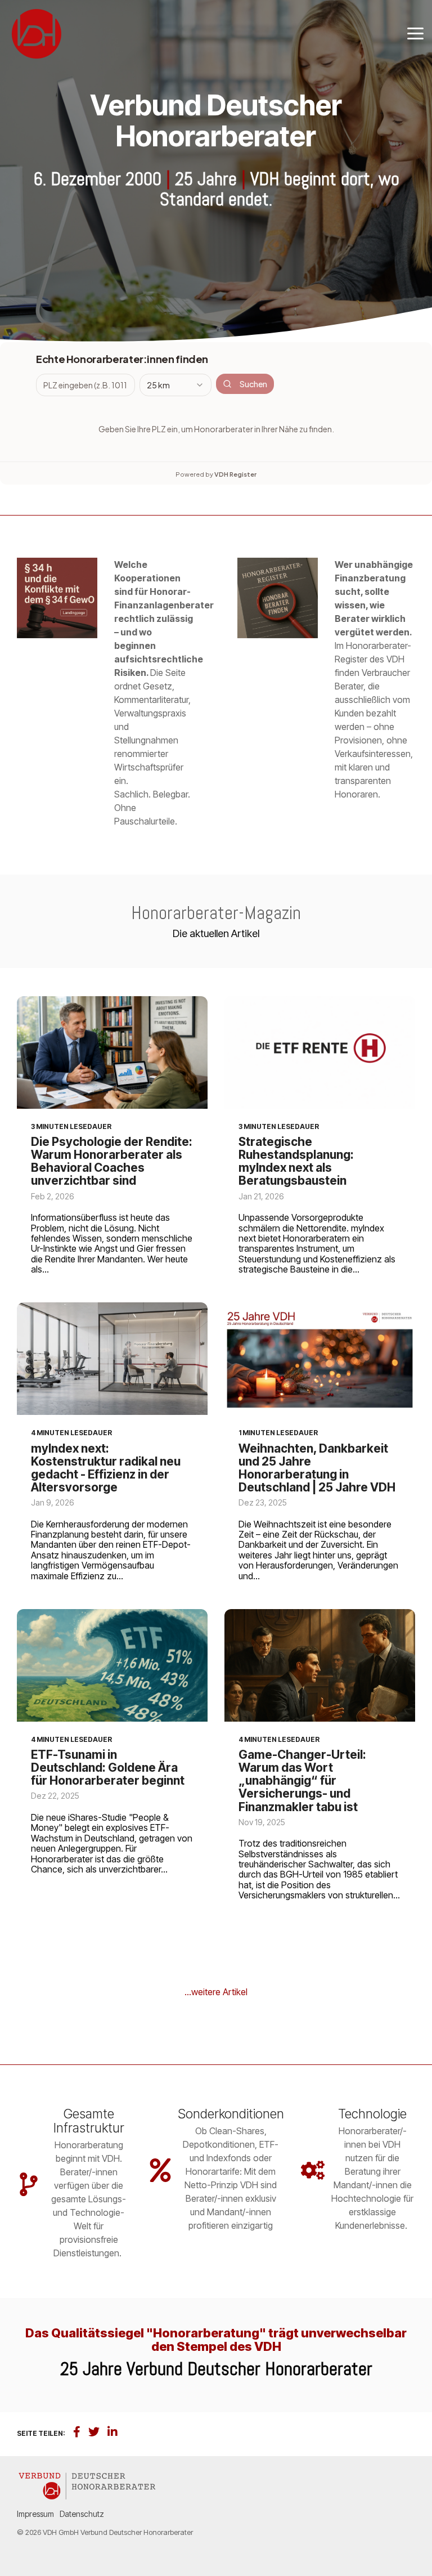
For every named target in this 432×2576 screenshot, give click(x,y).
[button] (415, 33)
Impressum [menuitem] (35, 2514)
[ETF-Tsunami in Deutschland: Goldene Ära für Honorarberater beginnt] (112, 1665)
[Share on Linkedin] (112, 2432)
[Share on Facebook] (77, 2432)
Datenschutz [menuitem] (82, 2514)
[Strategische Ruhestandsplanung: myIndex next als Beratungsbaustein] (320, 1052)
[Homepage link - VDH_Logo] (87, 2495)
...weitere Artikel (216, 1992)
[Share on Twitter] (94, 2432)
